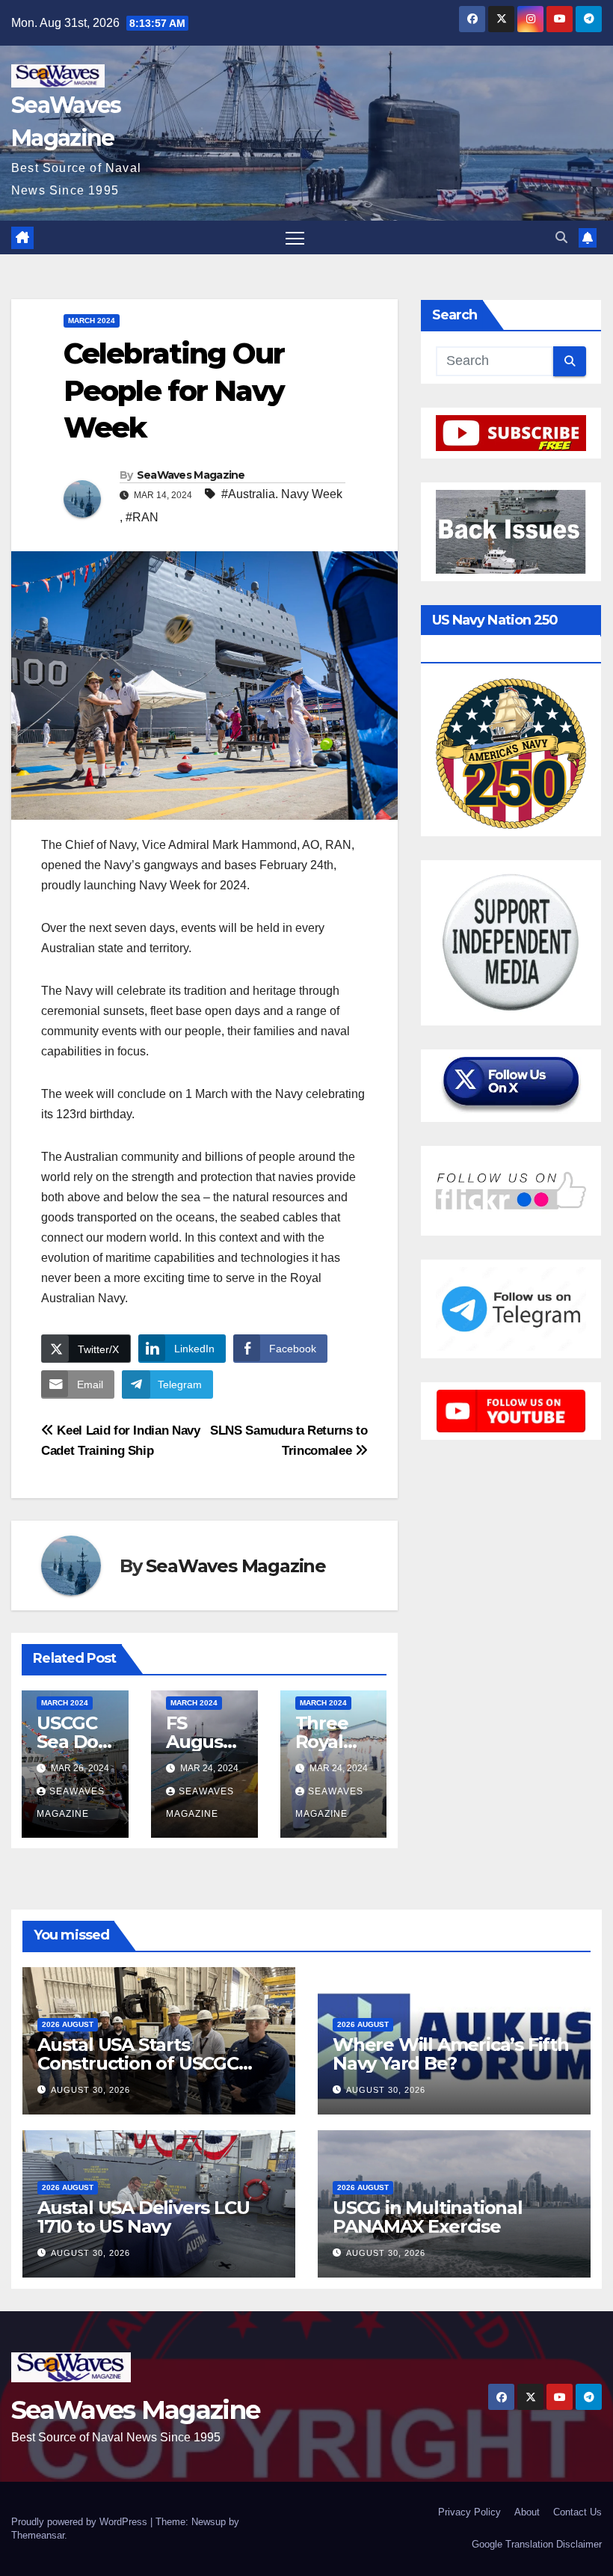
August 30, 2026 (90, 2090)
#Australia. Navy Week (282, 494)
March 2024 (92, 321)
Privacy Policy (469, 2512)
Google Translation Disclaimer (537, 2544)
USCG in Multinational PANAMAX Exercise (428, 2217)
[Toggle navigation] (295, 237)
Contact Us (577, 2512)
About (527, 2512)
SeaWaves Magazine (191, 475)
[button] (561, 237)
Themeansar (38, 2535)
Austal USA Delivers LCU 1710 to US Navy (143, 2217)
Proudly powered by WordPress (81, 2522)
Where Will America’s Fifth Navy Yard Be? (451, 2054)
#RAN (142, 517)
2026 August (68, 2024)
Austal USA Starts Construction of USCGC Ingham (138, 2063)
